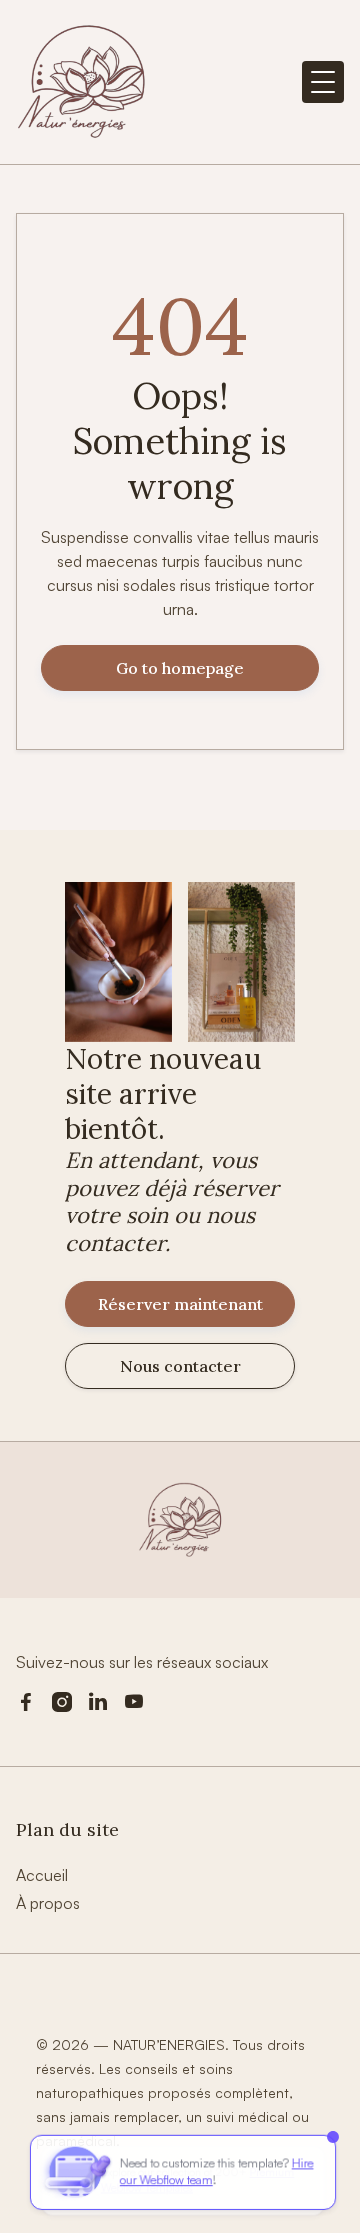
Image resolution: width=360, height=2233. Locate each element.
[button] (323, 82)
